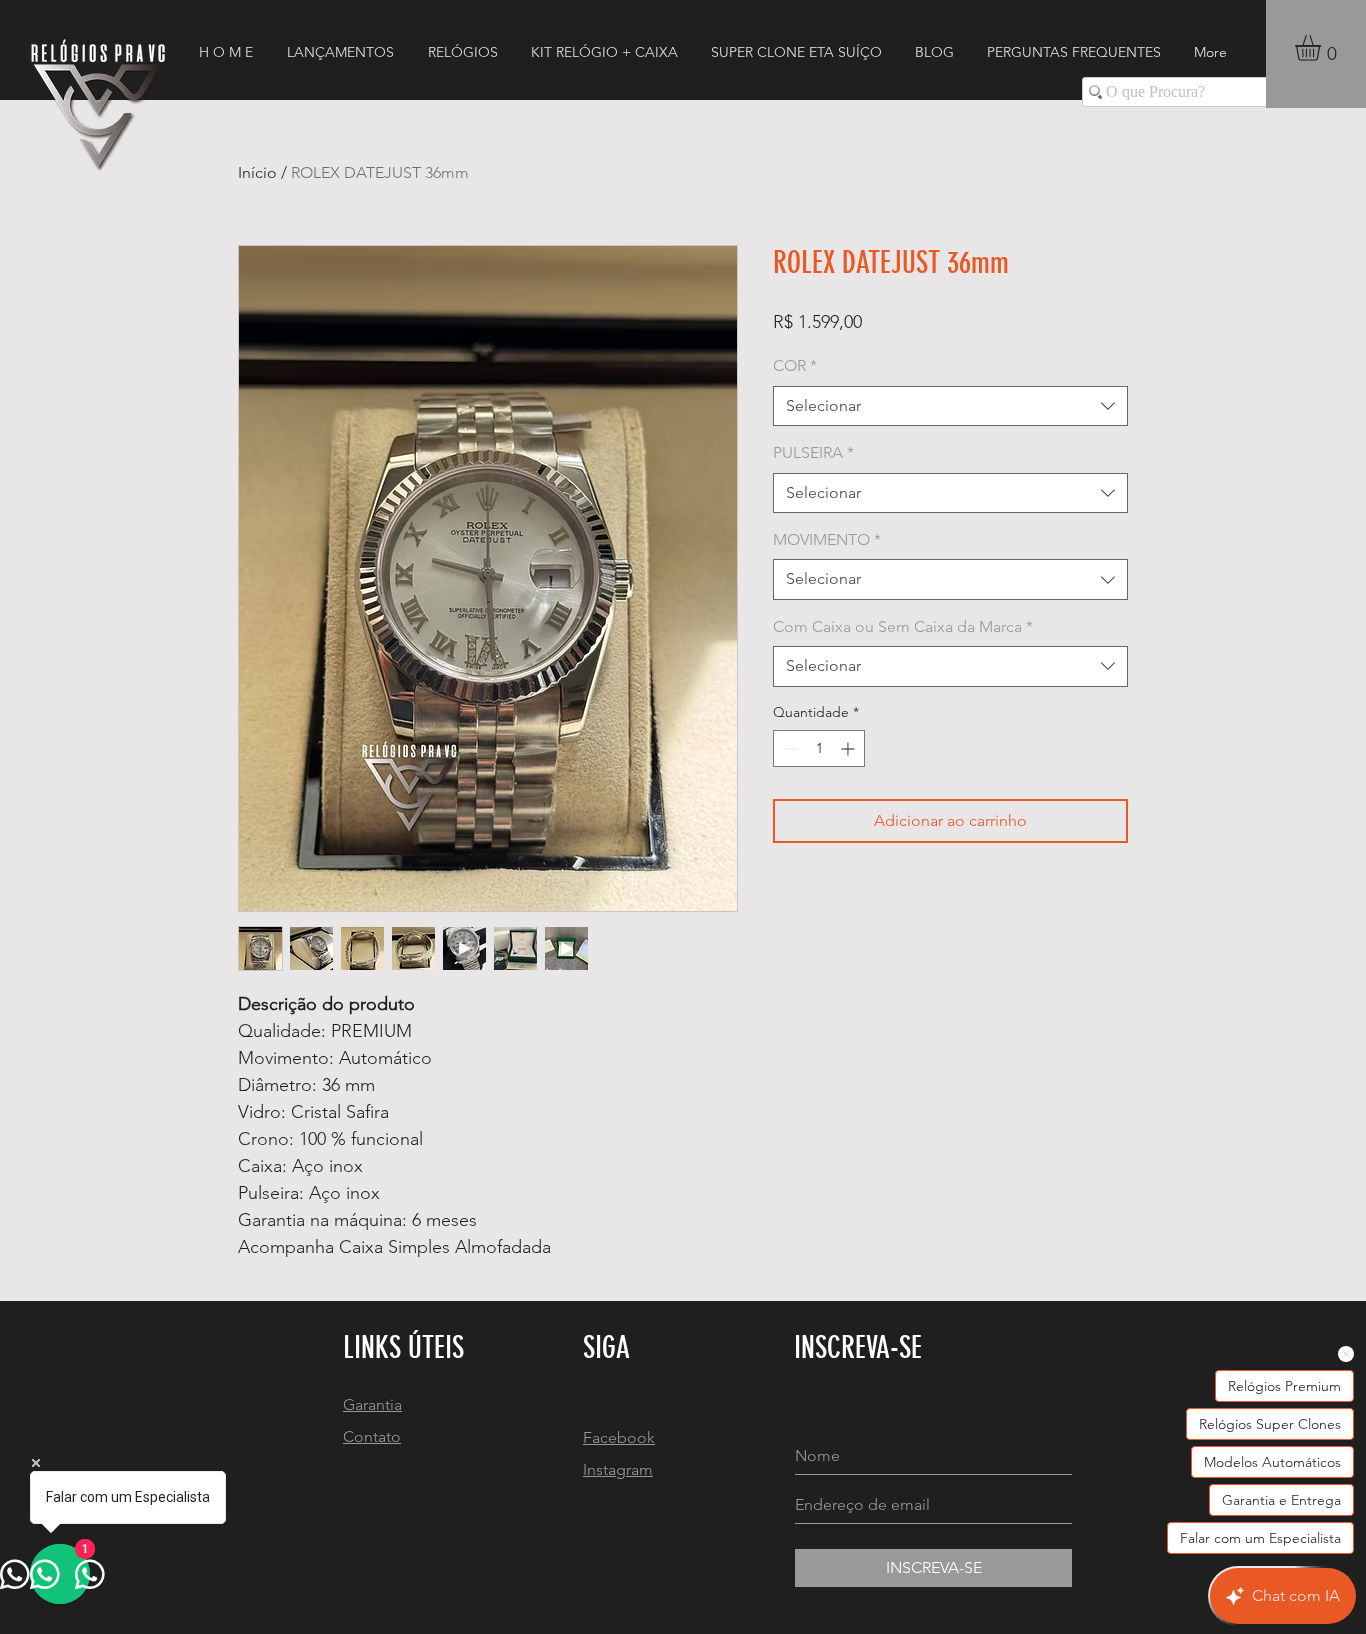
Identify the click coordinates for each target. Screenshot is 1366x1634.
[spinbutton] (819, 748)
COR (795, 365)
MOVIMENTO (827, 539)
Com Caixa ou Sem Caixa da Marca (903, 626)
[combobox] (950, 406)
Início (257, 172)
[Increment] (849, 748)
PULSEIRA (813, 452)
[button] (1323, 48)
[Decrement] (788, 748)
